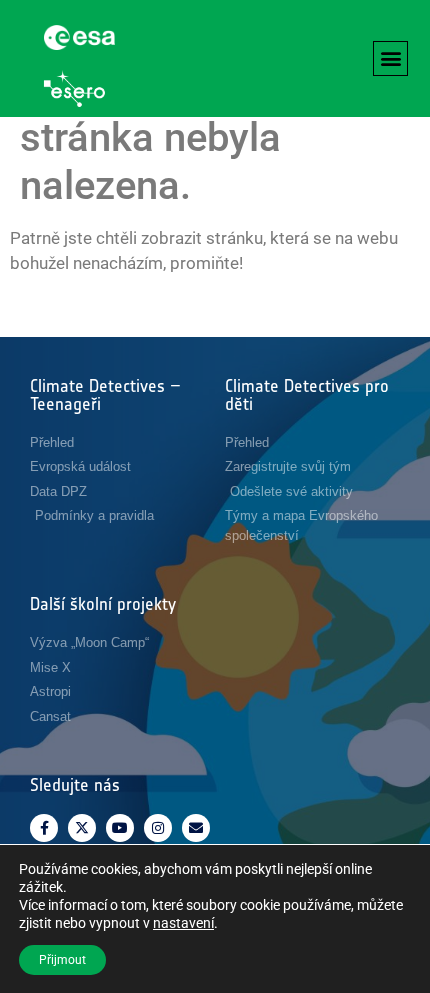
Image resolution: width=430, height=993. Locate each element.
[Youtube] (120, 828)
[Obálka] (196, 828)
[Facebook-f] (44, 828)
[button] (390, 58)
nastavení (183, 923)
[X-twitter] (82, 828)
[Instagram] (158, 828)
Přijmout (62, 960)
